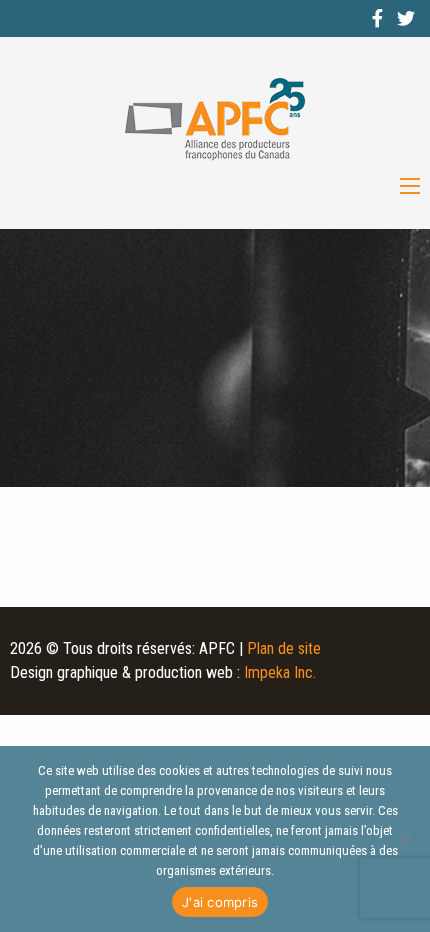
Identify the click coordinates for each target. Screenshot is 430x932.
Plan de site (284, 648)
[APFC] (215, 119)
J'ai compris (220, 902)
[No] (405, 839)
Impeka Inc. (280, 672)
